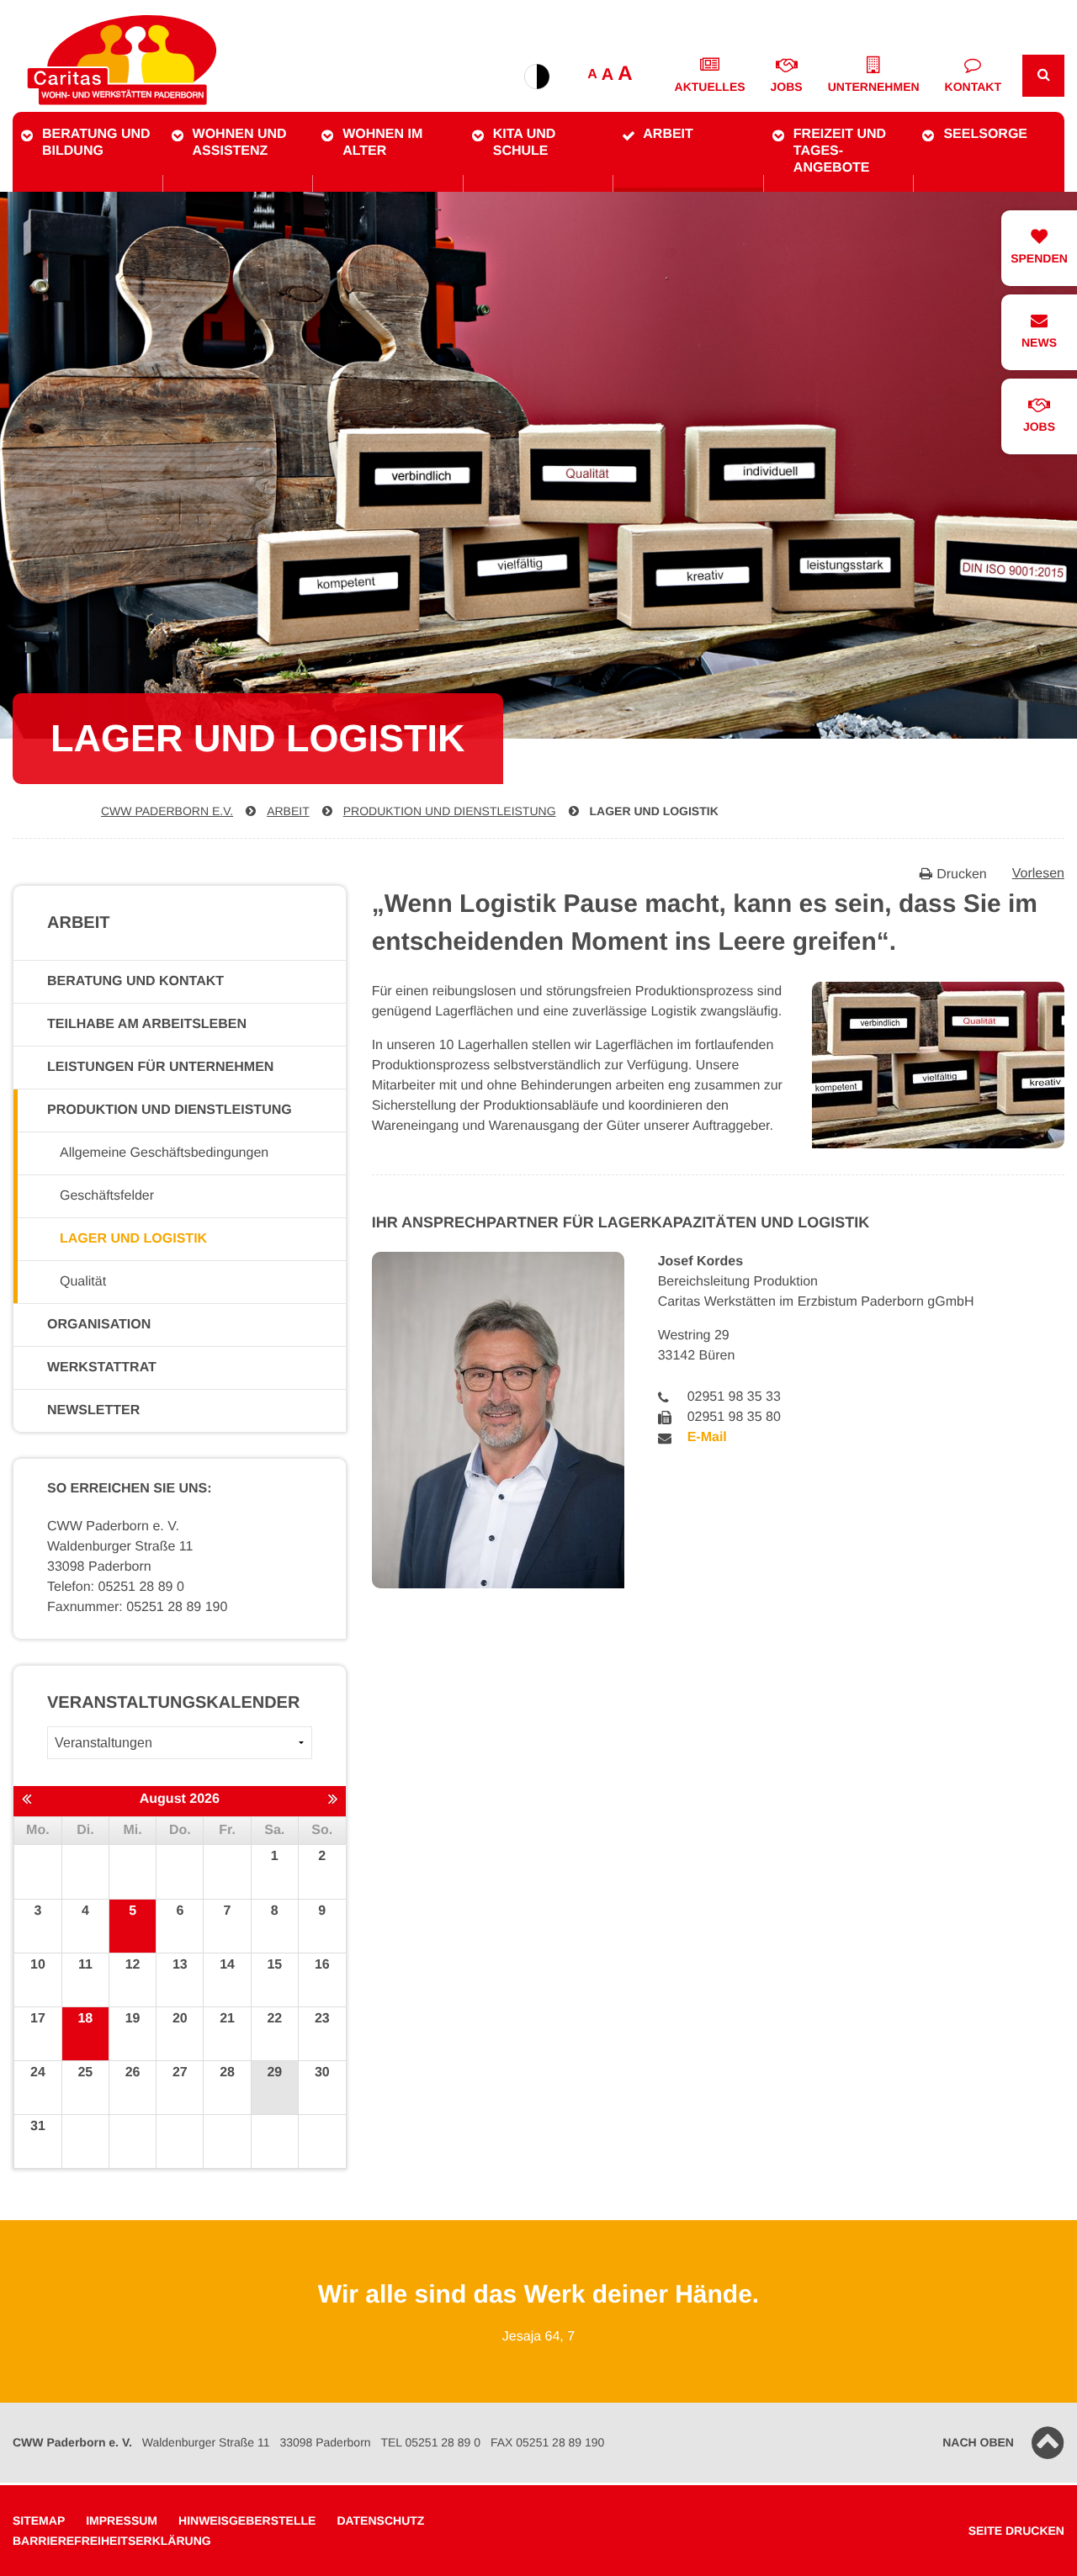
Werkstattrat (102, 1368)
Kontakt (973, 87)
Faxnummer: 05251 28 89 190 (137, 1607)
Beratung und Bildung (96, 143)
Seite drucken (1016, 2531)
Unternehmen (874, 87)
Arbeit (668, 134)
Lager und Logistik (654, 811)
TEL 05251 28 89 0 (430, 2442)
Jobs (787, 87)
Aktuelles (710, 87)
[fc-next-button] (333, 1800)
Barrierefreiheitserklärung (112, 2541)
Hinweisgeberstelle (247, 2520)
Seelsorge (985, 134)
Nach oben (978, 2442)
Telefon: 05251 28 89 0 (116, 1587)
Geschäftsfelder (107, 1196)
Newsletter (93, 1410)
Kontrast (537, 77)
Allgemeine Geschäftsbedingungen (164, 1153)
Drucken (962, 875)
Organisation (99, 1325)
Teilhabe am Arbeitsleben (147, 1024)
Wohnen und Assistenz (240, 143)
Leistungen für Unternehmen (160, 1067)
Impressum (122, 2520)
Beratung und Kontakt (135, 981)
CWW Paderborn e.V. (167, 811)
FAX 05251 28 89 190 (547, 2442)
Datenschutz (380, 2520)
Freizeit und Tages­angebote (840, 151)
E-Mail (707, 1437)
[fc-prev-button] (27, 1800)
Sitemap (39, 2520)
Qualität (83, 1282)
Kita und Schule (525, 143)
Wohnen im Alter (382, 143)
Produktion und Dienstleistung (450, 811)
